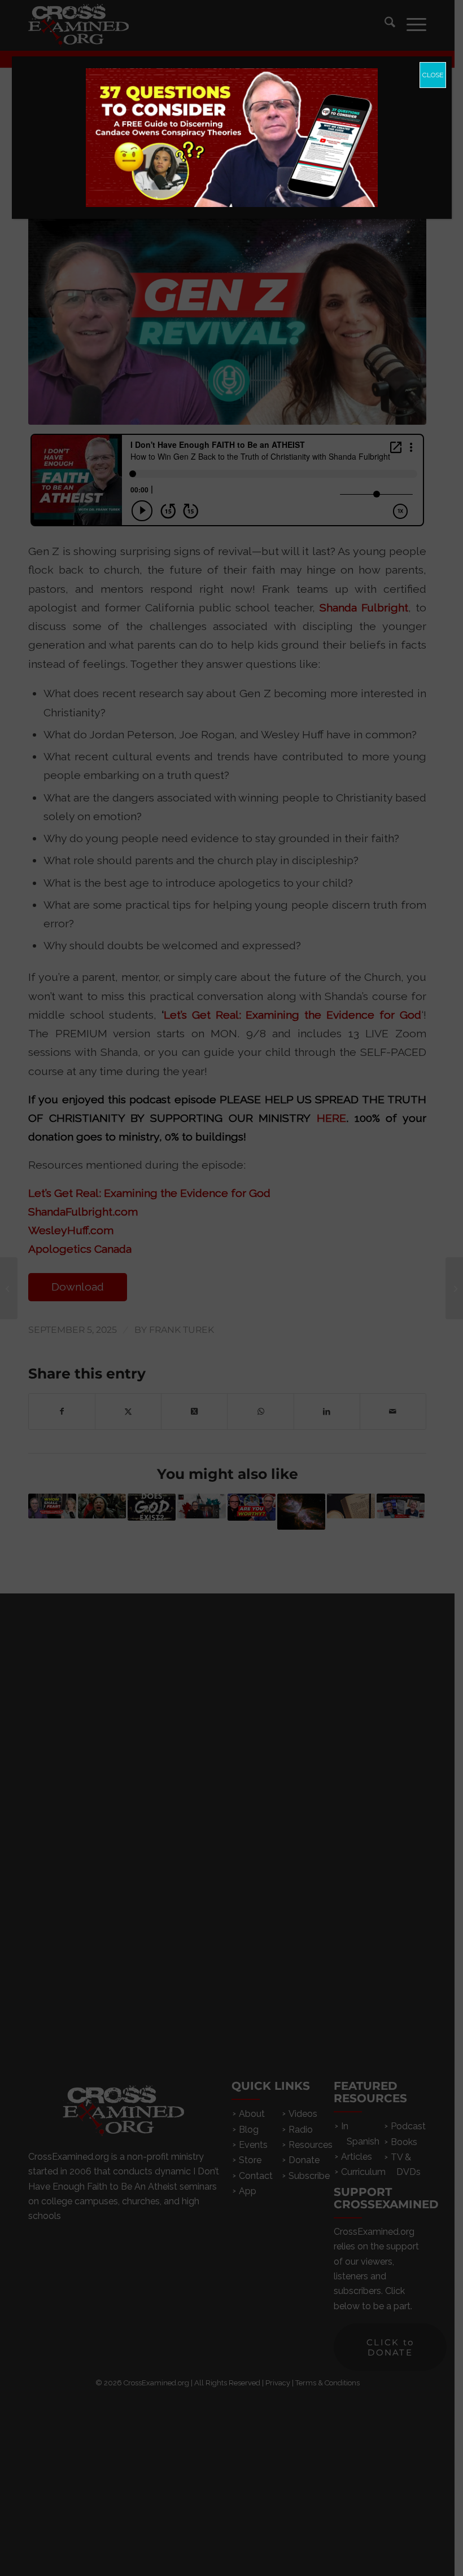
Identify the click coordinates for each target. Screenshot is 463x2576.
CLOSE (433, 75)
